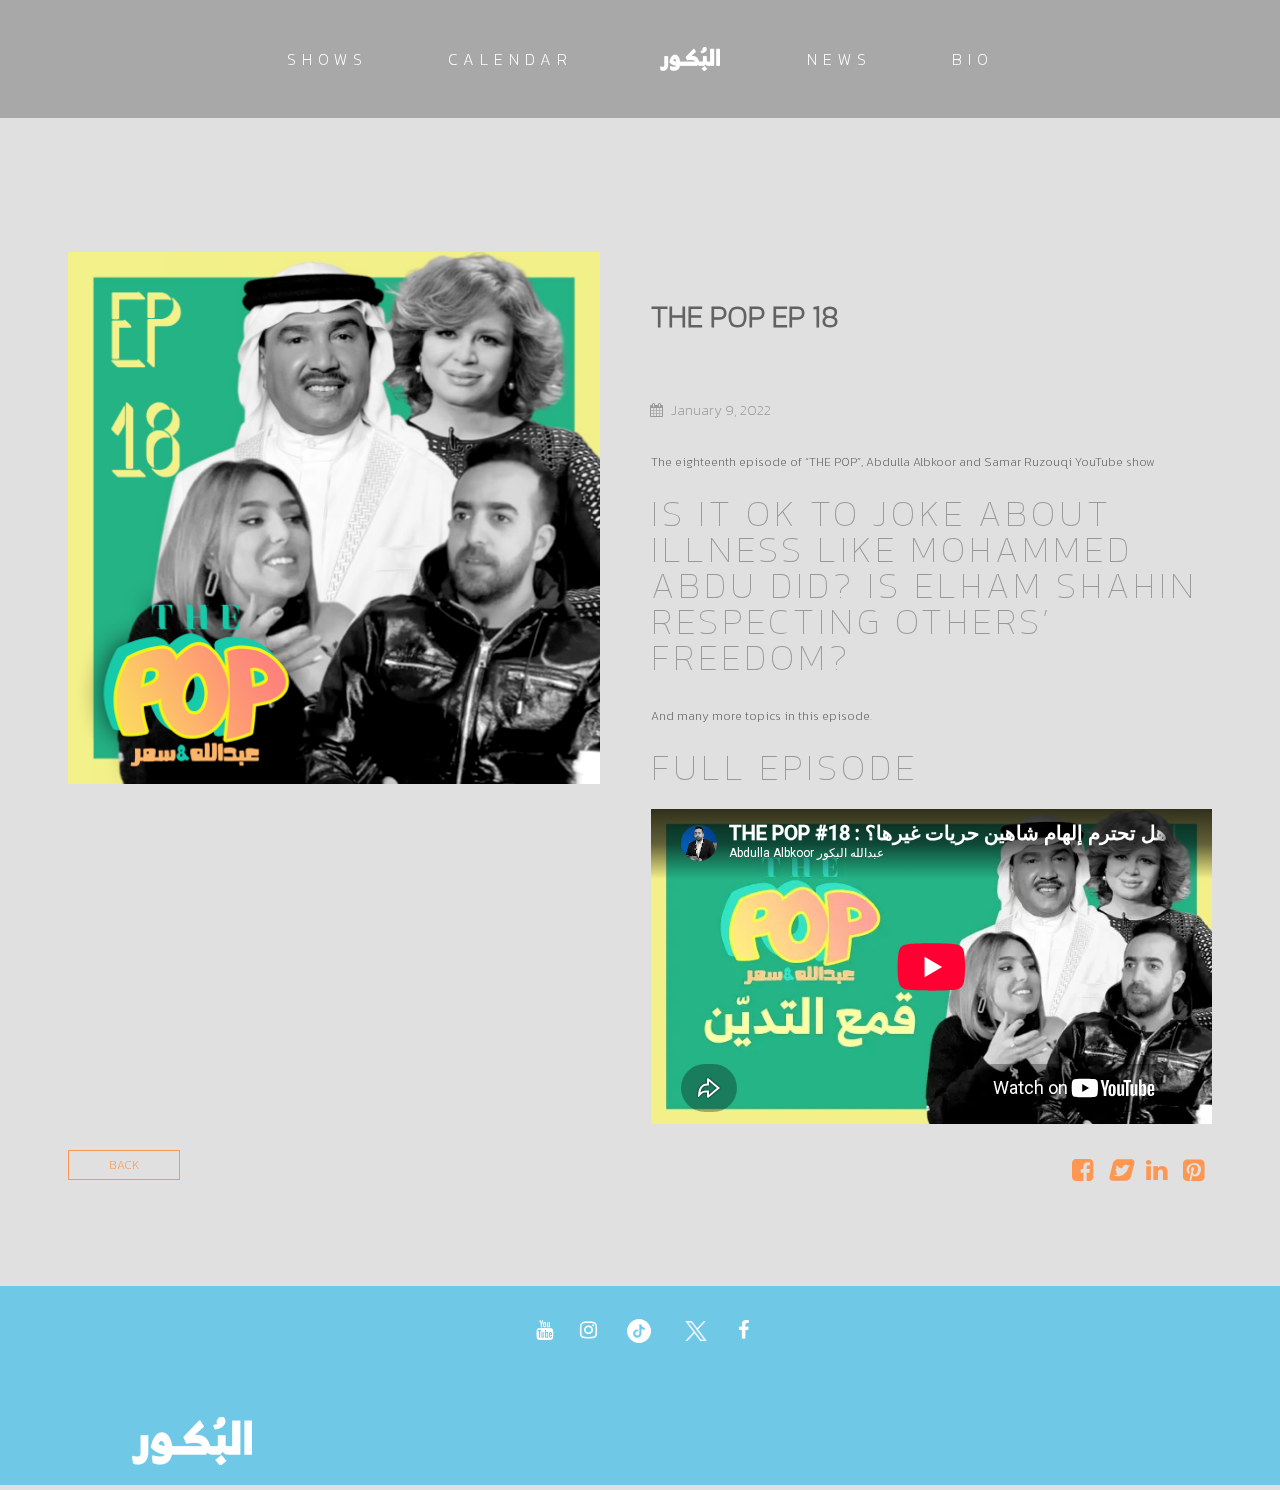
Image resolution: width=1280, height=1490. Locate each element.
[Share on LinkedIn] (1156, 1175)
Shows (327, 59)
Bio (973, 59)
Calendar (510, 59)
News (839, 59)
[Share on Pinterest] (1193, 1175)
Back (124, 1165)
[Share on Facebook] (1082, 1175)
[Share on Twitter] (1119, 1175)
